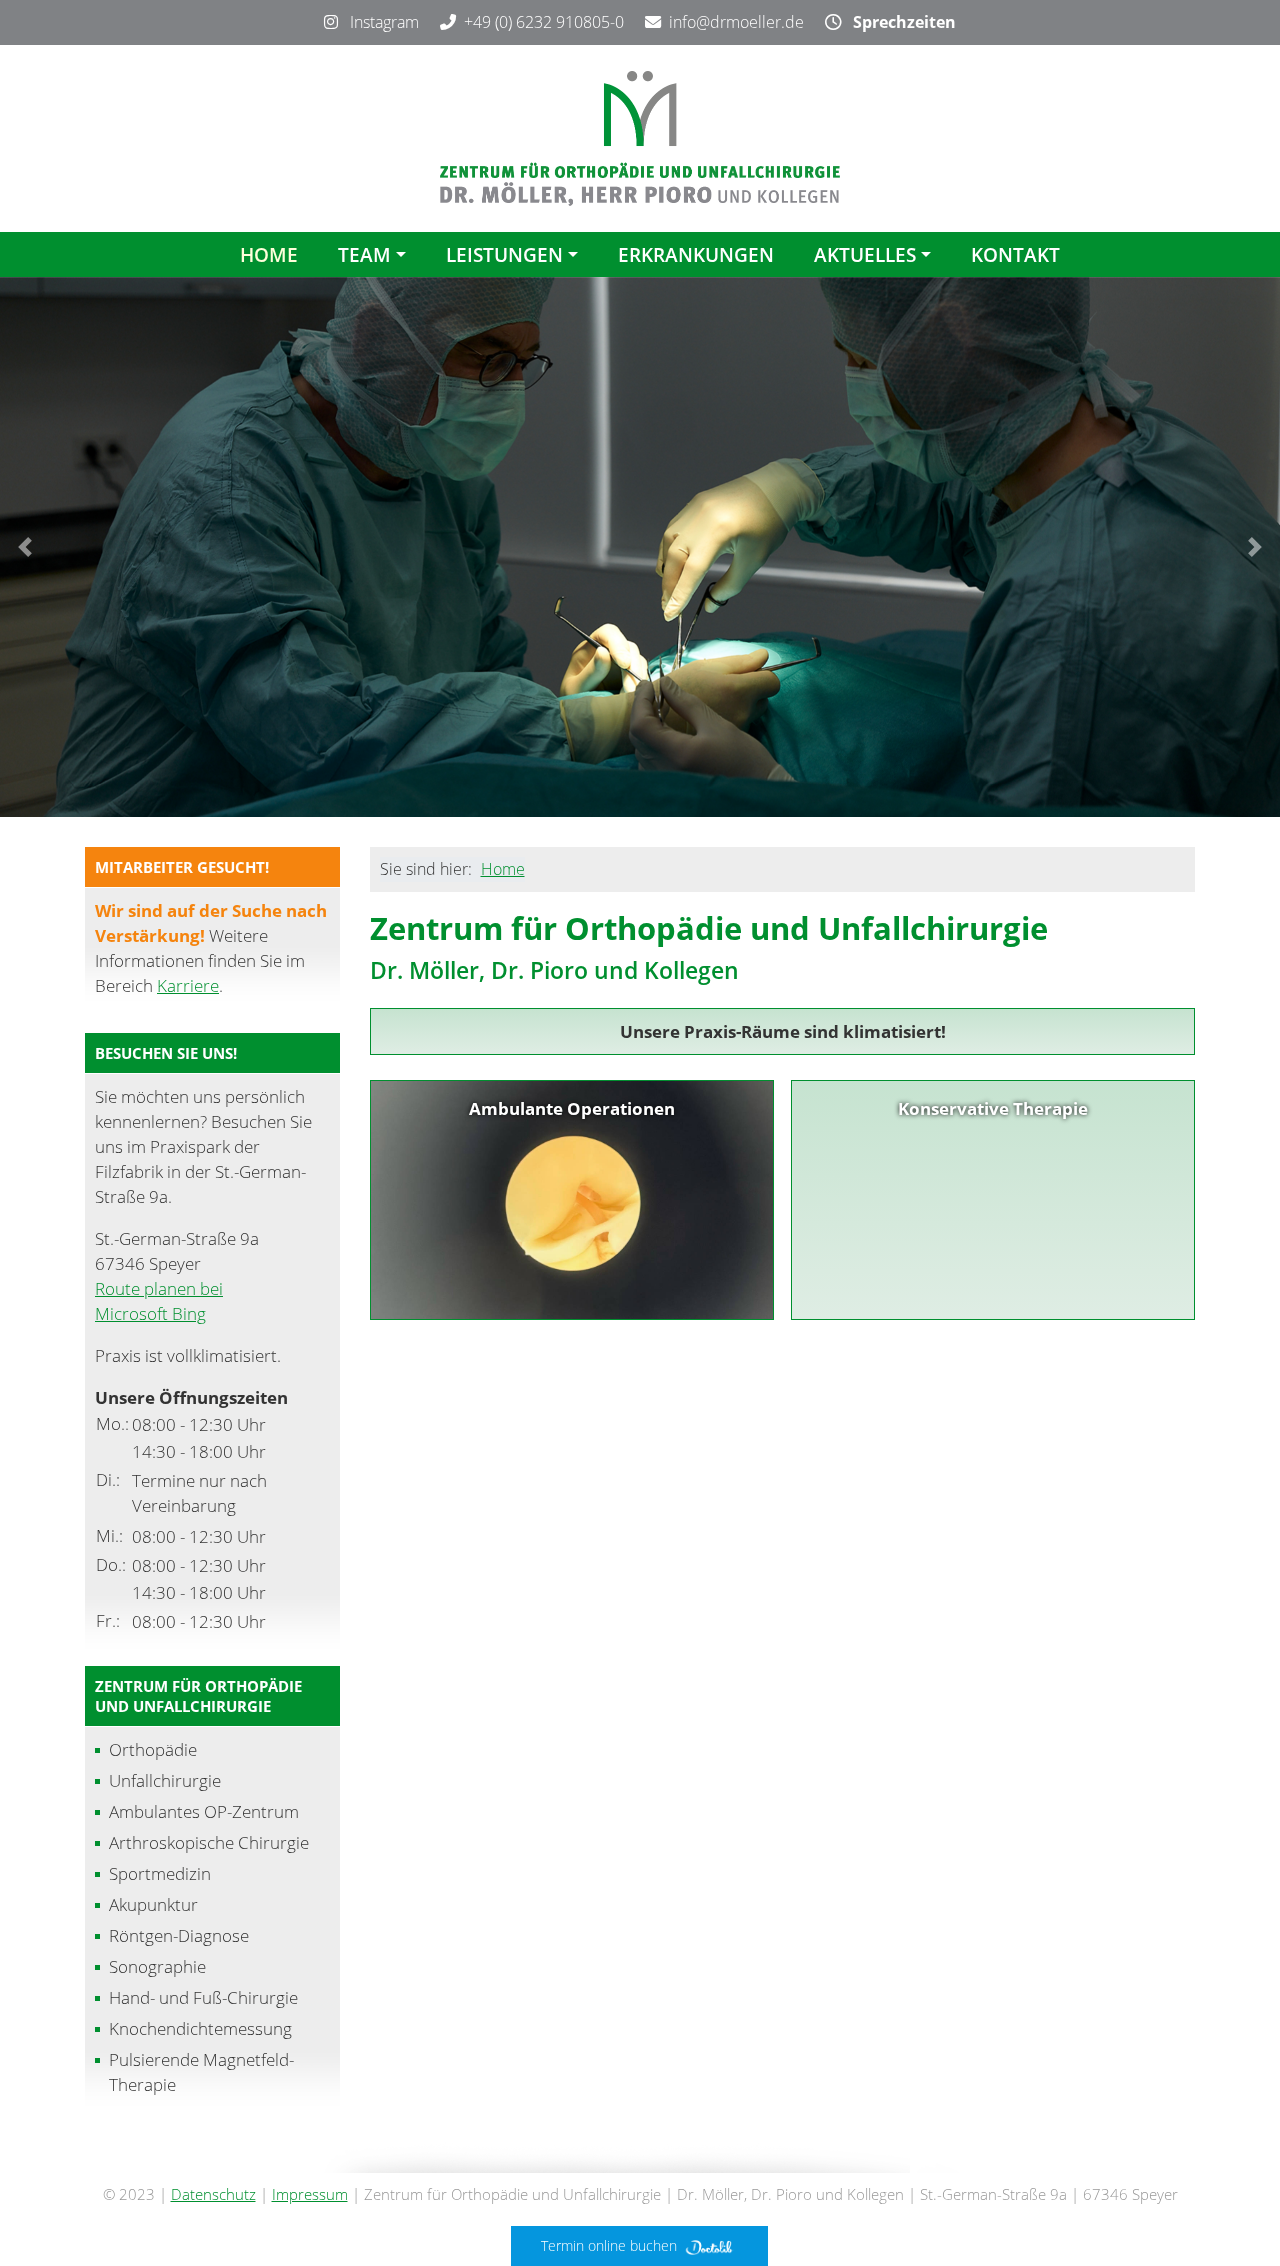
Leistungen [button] (504, 254)
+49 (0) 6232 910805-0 (544, 22)
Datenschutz (213, 2194)
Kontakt (1015, 254)
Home (269, 254)
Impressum (310, 2194)
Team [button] (364, 254)
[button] (25, 547)
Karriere (188, 985)
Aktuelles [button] (865, 254)
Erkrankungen (696, 254)
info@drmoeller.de (736, 22)
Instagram (378, 22)
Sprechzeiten (898, 22)
